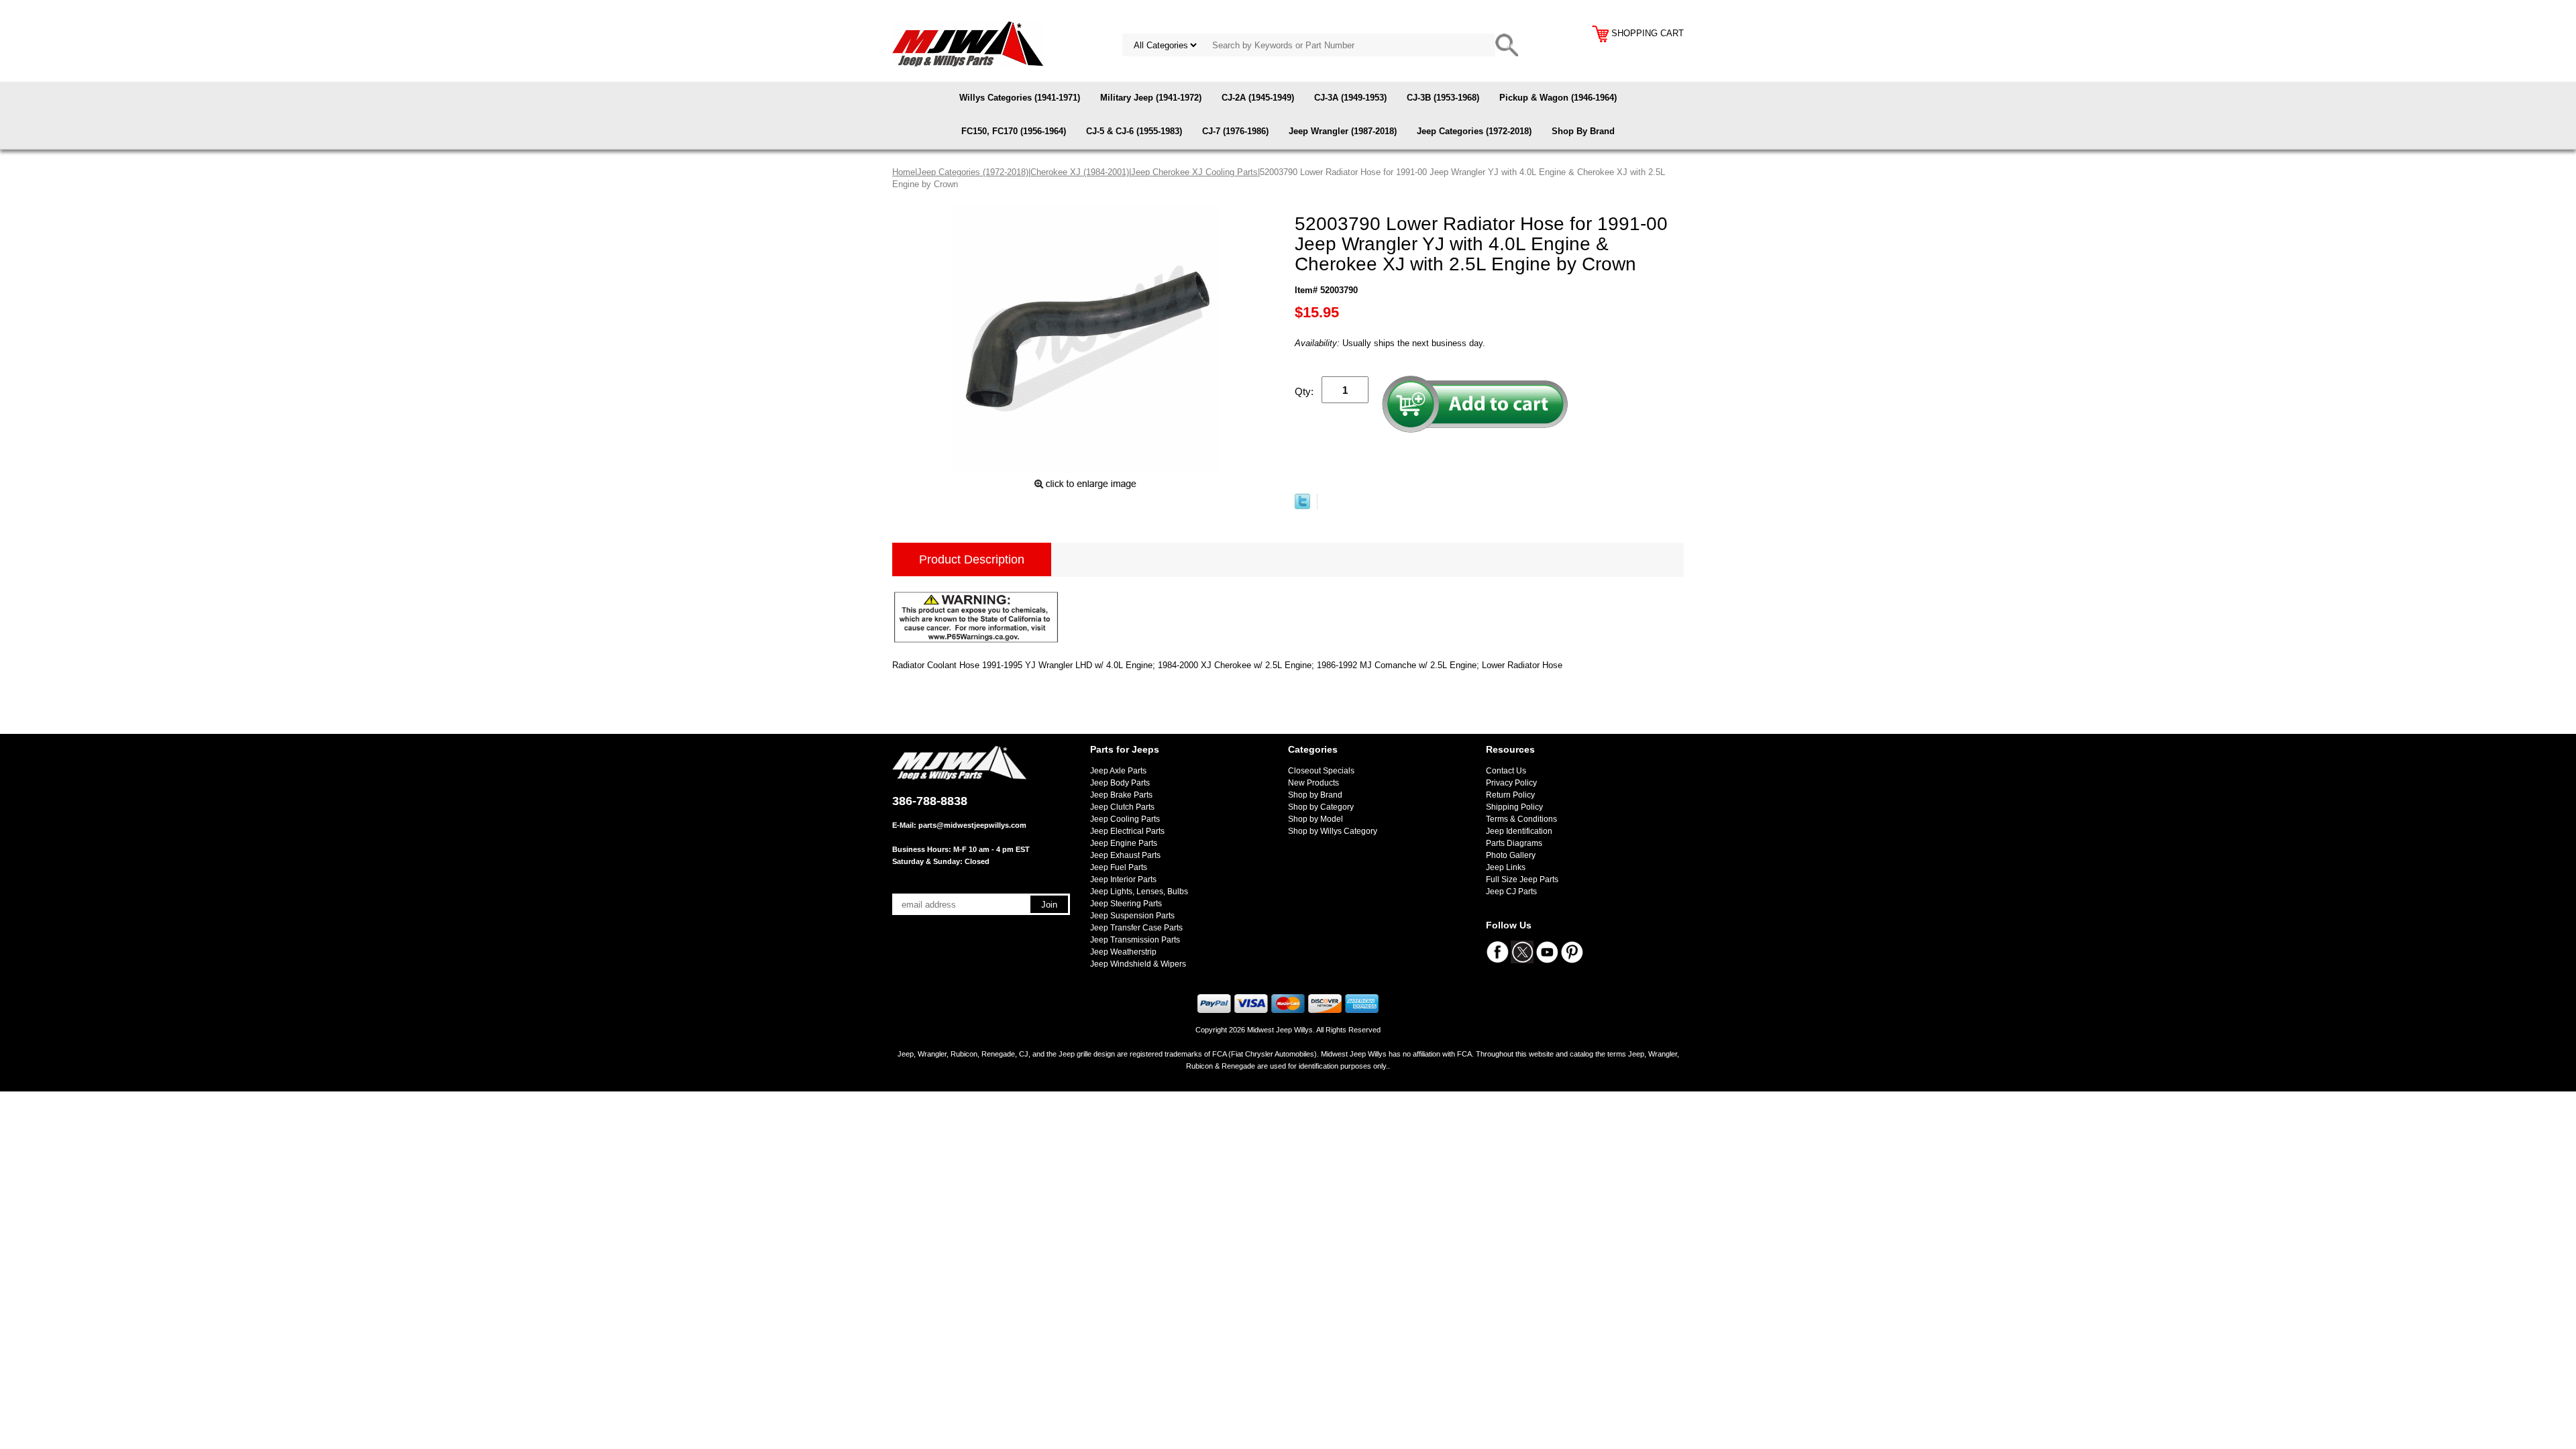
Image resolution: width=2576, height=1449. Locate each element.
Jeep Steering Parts (1126, 904)
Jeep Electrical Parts (1127, 831)
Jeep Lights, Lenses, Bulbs (1139, 892)
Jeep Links (1506, 867)
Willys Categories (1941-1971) (1020, 98)
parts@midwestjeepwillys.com (972, 825)
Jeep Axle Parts (1118, 771)
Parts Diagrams (1514, 843)
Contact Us (1506, 771)
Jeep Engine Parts (1124, 843)
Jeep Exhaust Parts (1125, 855)
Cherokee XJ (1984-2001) (1080, 172)
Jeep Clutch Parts (1122, 807)
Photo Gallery (1511, 855)
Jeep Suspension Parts (1132, 916)
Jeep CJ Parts (1511, 892)
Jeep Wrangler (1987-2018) (1343, 131)
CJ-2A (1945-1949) (1258, 98)
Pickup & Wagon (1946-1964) (1558, 98)
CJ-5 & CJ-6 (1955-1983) (1134, 131)
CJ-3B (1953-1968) (1443, 98)
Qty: (1304, 391)
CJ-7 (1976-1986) (1235, 131)
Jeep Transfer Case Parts (1136, 928)
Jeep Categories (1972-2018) (1474, 131)
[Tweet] (1302, 506)
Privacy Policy (1511, 783)
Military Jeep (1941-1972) (1151, 98)
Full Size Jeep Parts (1522, 879)
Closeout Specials (1321, 771)
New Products (1313, 783)
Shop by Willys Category (1333, 831)
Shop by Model (1316, 819)
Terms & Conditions (1521, 819)
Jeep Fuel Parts (1119, 867)
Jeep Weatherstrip (1123, 952)
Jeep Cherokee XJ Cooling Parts (1194, 172)
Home (904, 172)
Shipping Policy (1514, 807)
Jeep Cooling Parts (1125, 819)
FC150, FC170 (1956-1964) (1014, 131)
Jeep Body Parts (1120, 783)
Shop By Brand (1583, 131)
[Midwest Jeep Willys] (968, 43)
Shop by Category (1321, 807)
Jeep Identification (1519, 831)
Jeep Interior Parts (1123, 879)
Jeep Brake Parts (1121, 795)
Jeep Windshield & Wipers (1138, 964)
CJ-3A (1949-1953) (1350, 98)
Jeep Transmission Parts (1135, 940)
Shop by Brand (1315, 795)
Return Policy (1510, 795)
